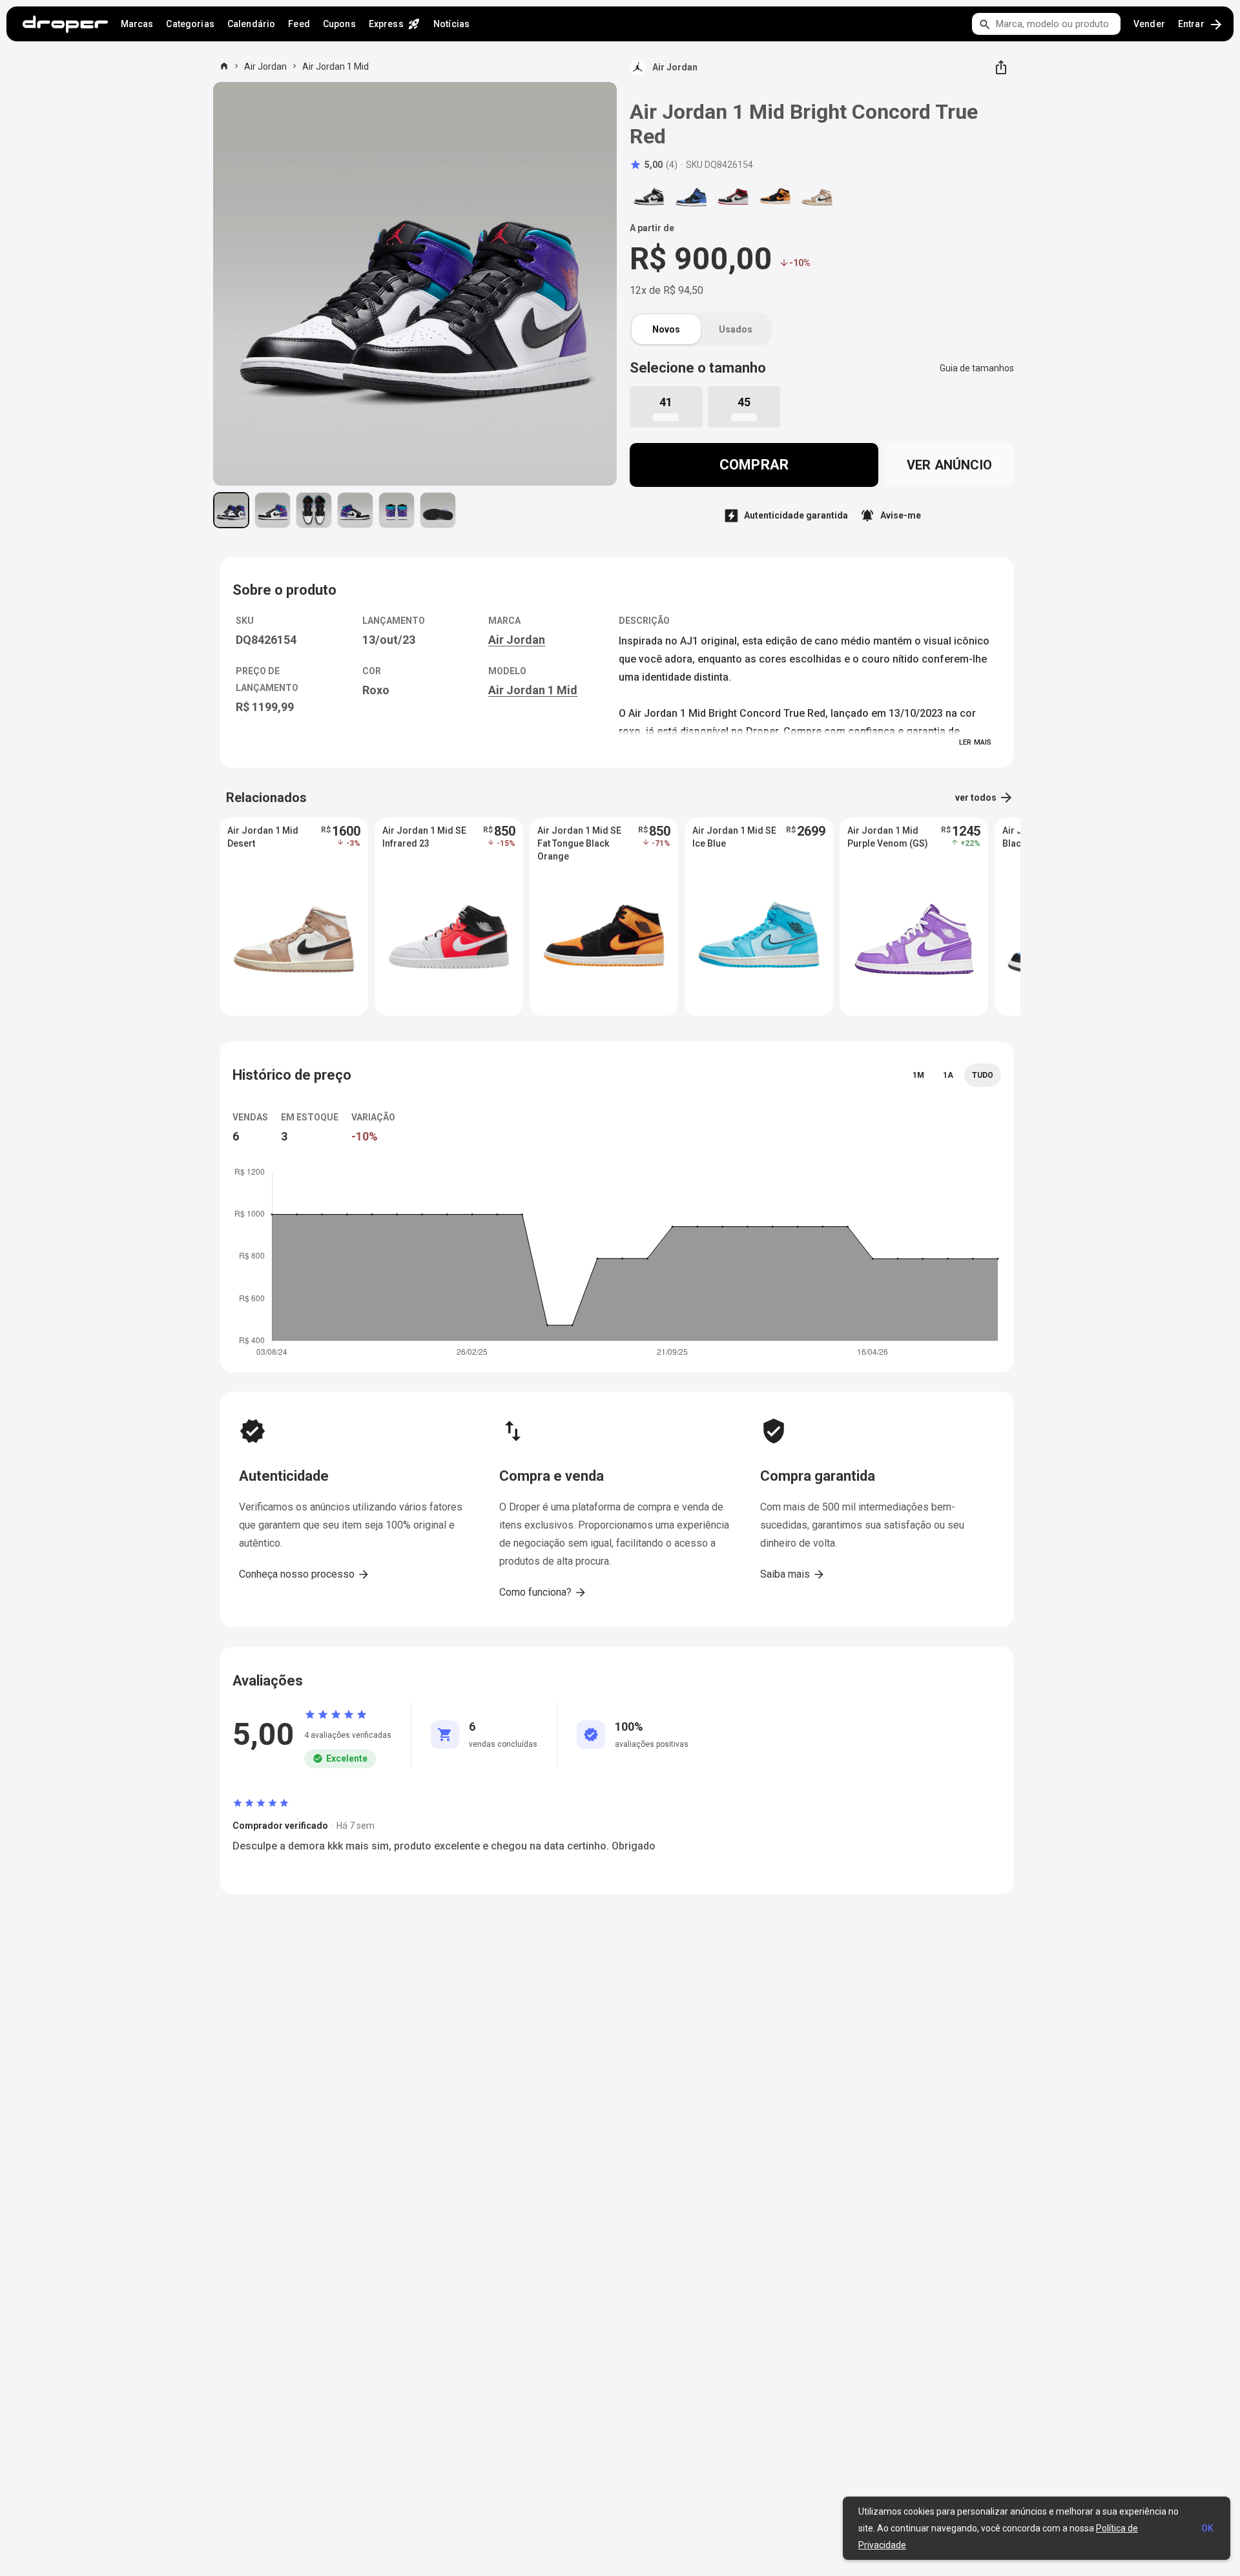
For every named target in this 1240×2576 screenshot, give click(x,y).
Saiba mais (793, 1574)
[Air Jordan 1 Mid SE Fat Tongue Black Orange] (775, 197)
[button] (654, 165)
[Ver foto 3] (314, 510)
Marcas (137, 24)
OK (1207, 2528)
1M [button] (918, 1075)
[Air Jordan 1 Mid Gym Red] (733, 197)
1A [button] (948, 1075)
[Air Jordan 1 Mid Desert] (817, 197)
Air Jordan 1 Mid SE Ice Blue (734, 837)
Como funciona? (543, 1592)
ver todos (985, 798)
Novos (666, 329)
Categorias (190, 24)
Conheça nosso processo (305, 1574)
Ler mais (975, 742)
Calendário (251, 24)
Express (395, 24)
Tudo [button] (983, 1075)
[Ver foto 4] (355, 510)
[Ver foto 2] (273, 510)
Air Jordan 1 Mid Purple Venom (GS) (888, 837)
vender (1149, 24)
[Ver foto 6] (438, 510)
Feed (299, 24)
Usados (736, 329)
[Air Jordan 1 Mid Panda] (649, 197)
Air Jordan (265, 67)
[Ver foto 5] (397, 510)
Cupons (339, 24)
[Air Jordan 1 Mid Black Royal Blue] (691, 197)
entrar (1201, 25)
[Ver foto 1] (231, 510)
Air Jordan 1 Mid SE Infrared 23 (424, 837)
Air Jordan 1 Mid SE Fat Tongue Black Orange (579, 843)
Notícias (451, 24)
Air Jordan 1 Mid (336, 67)
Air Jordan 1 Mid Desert (263, 837)
